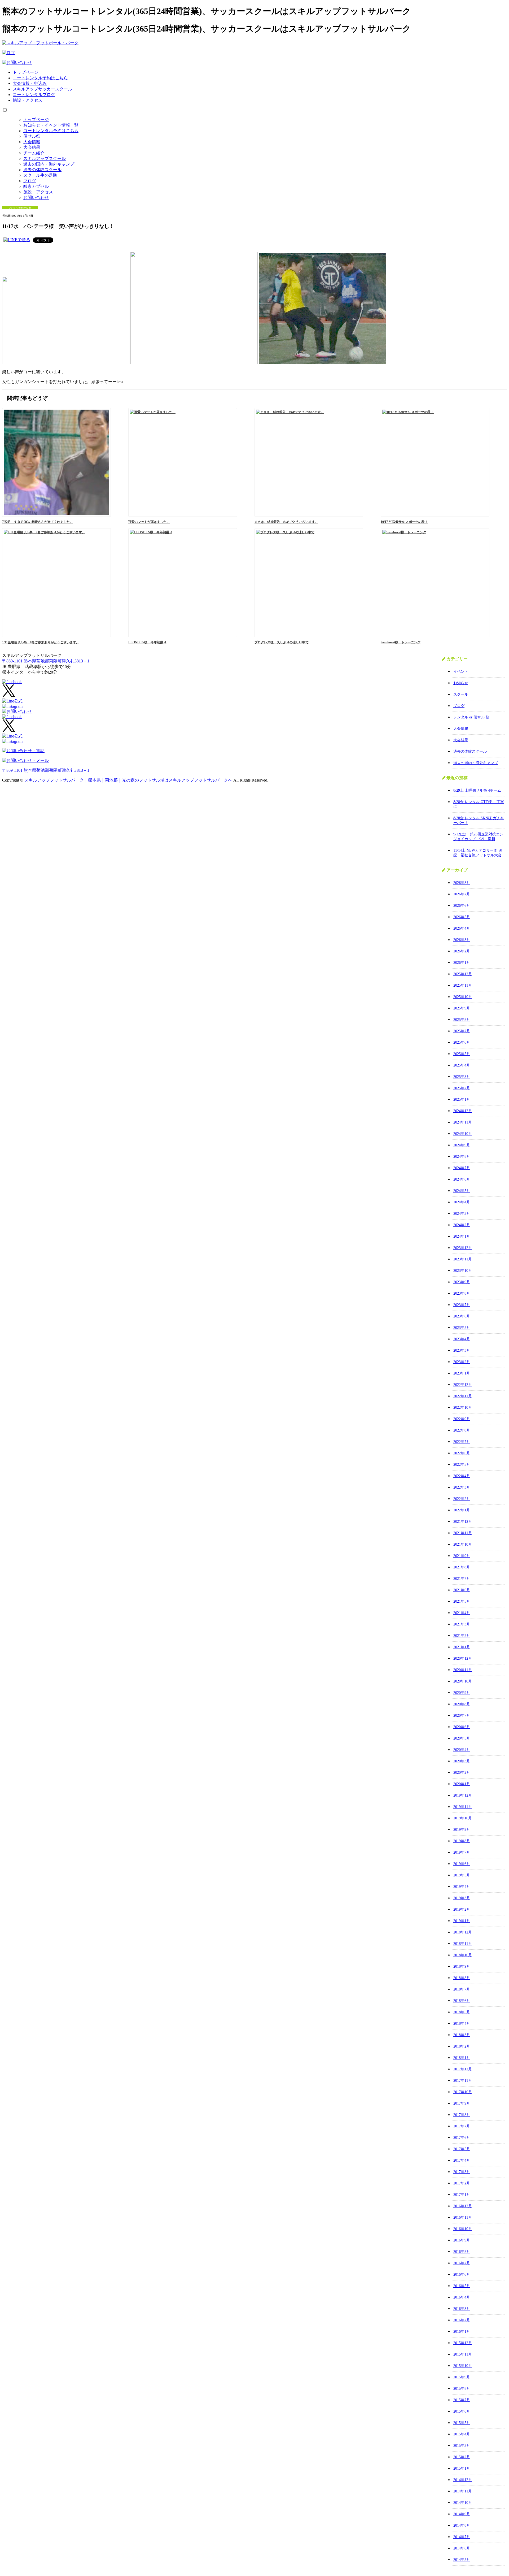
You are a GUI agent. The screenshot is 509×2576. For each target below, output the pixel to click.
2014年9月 (462, 2514)
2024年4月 (462, 1202)
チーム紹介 (34, 153)
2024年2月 (462, 1225)
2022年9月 (462, 1419)
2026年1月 (462, 963)
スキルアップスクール (45, 159)
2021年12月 (463, 1522)
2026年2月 (462, 951)
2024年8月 (462, 1157)
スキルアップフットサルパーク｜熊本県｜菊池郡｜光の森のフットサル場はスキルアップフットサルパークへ (129, 780)
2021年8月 (462, 1567)
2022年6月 (462, 1453)
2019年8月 (462, 1841)
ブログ (30, 181)
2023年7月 (462, 1305)
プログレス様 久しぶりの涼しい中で (282, 642)
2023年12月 (463, 1248)
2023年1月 (462, 1373)
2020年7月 (462, 1716)
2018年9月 (462, 1966)
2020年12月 (463, 1658)
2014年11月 (463, 2491)
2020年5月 (462, 1738)
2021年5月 (462, 1601)
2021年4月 (462, 1613)
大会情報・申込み (30, 83)
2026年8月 (462, 883)
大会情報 (32, 142)
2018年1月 (462, 2058)
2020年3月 (462, 1761)
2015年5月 (462, 2423)
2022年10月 (463, 1408)
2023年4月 (462, 1339)
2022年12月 (463, 1385)
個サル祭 (32, 136)
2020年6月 (462, 1727)
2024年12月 (463, 1111)
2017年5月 (462, 2149)
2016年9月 (462, 2240)
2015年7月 (462, 2400)
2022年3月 (462, 1487)
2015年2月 (462, 2457)
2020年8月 (462, 1704)
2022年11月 (463, 1396)
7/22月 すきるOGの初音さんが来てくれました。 (38, 522)
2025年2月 (462, 1088)
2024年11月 (463, 1122)
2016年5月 (462, 2286)
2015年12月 (463, 2343)
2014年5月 (462, 2560)
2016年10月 (463, 2229)
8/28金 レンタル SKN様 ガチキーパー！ (479, 820)
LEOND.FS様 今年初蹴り (147, 642)
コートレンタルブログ (34, 95)
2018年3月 (462, 2035)
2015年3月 (462, 2446)
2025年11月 (463, 985)
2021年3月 (462, 1624)
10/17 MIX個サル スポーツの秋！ (404, 522)
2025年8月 (462, 1020)
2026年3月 (462, 940)
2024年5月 (462, 1191)
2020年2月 (462, 1773)
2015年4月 (462, 2434)
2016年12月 (463, 2206)
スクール (461, 694)
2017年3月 (462, 2172)
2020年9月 (462, 1693)
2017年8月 (462, 2115)
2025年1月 (462, 1100)
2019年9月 (462, 1830)
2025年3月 (462, 1077)
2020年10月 (463, 1681)
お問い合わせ (36, 198)
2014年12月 (463, 2480)
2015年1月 (462, 2468)
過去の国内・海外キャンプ (49, 164)
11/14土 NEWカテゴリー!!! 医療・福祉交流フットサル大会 (478, 853)
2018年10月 (463, 1955)
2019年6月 (462, 1864)
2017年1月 (462, 2195)
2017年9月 (462, 2103)
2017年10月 (463, 2092)
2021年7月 (462, 1579)
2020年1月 (462, 1784)
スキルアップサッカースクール (42, 89)
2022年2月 (462, 1499)
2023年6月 (462, 1316)
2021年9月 (462, 1556)
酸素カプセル (36, 186)
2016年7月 (462, 2263)
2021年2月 (462, 1636)
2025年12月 (463, 974)
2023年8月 (462, 1293)
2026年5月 (462, 917)
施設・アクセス (28, 100)
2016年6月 (462, 2274)
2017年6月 (462, 2138)
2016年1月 (462, 2332)
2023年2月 (462, 1362)
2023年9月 (462, 1282)
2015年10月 (463, 2366)
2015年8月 (462, 2389)
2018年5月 (462, 2012)
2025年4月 (462, 1065)
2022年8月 (462, 1430)
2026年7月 (462, 894)
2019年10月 (463, 1818)
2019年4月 (462, 1887)
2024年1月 (462, 1236)
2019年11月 (463, 1807)
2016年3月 (462, 2309)
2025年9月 (462, 1008)
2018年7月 (462, 1989)
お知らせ (461, 683)
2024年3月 (462, 1214)
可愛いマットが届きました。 (149, 522)
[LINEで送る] (17, 240)
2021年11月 (463, 1533)
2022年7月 (462, 1442)
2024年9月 (462, 1145)
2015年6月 (462, 2411)
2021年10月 (463, 1544)
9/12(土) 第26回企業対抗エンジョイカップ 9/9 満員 (478, 837)
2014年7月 (462, 2537)
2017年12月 (463, 2069)
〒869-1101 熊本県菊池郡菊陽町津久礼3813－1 (46, 661)
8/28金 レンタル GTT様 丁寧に (479, 804)
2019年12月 (463, 1795)
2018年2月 (462, 2046)
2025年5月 (462, 1054)
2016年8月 (462, 2252)
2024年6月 (462, 1179)
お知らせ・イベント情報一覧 (51, 125)
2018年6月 (462, 2001)
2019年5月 (462, 1875)
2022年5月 (462, 1465)
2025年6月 (462, 1042)
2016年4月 (462, 2297)
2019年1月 (462, 1921)
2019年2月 (462, 1909)
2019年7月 (462, 1852)
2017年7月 (462, 2126)
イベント (461, 672)
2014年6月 (462, 2548)
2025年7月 (462, 1031)
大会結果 (32, 147)
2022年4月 (462, 1476)
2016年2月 (462, 2320)
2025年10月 (463, 997)
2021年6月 (462, 1590)
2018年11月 (463, 1944)
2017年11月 (463, 2081)
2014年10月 (463, 2503)
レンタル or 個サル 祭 (471, 717)
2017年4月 (462, 2160)
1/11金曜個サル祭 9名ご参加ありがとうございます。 (41, 642)
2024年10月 (463, 1134)
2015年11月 (463, 2354)
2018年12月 (463, 1932)
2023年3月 (462, 1350)
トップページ (25, 72)
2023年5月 (462, 1328)
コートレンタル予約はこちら (40, 78)
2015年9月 (462, 2377)
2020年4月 (462, 1750)
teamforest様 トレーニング (401, 642)
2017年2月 (462, 2183)
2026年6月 (462, 906)
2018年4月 (462, 2024)
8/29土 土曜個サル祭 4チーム (477, 790)
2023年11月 (463, 1259)
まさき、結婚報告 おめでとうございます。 (286, 522)
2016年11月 (463, 2217)
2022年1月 (462, 1510)
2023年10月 (463, 1271)
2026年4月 (462, 928)
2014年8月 (462, 2525)
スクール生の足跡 (40, 175)
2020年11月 (463, 1670)
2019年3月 (462, 1898)
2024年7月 (462, 1168)
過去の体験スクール (42, 170)
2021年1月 (462, 1647)
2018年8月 (462, 1978)
